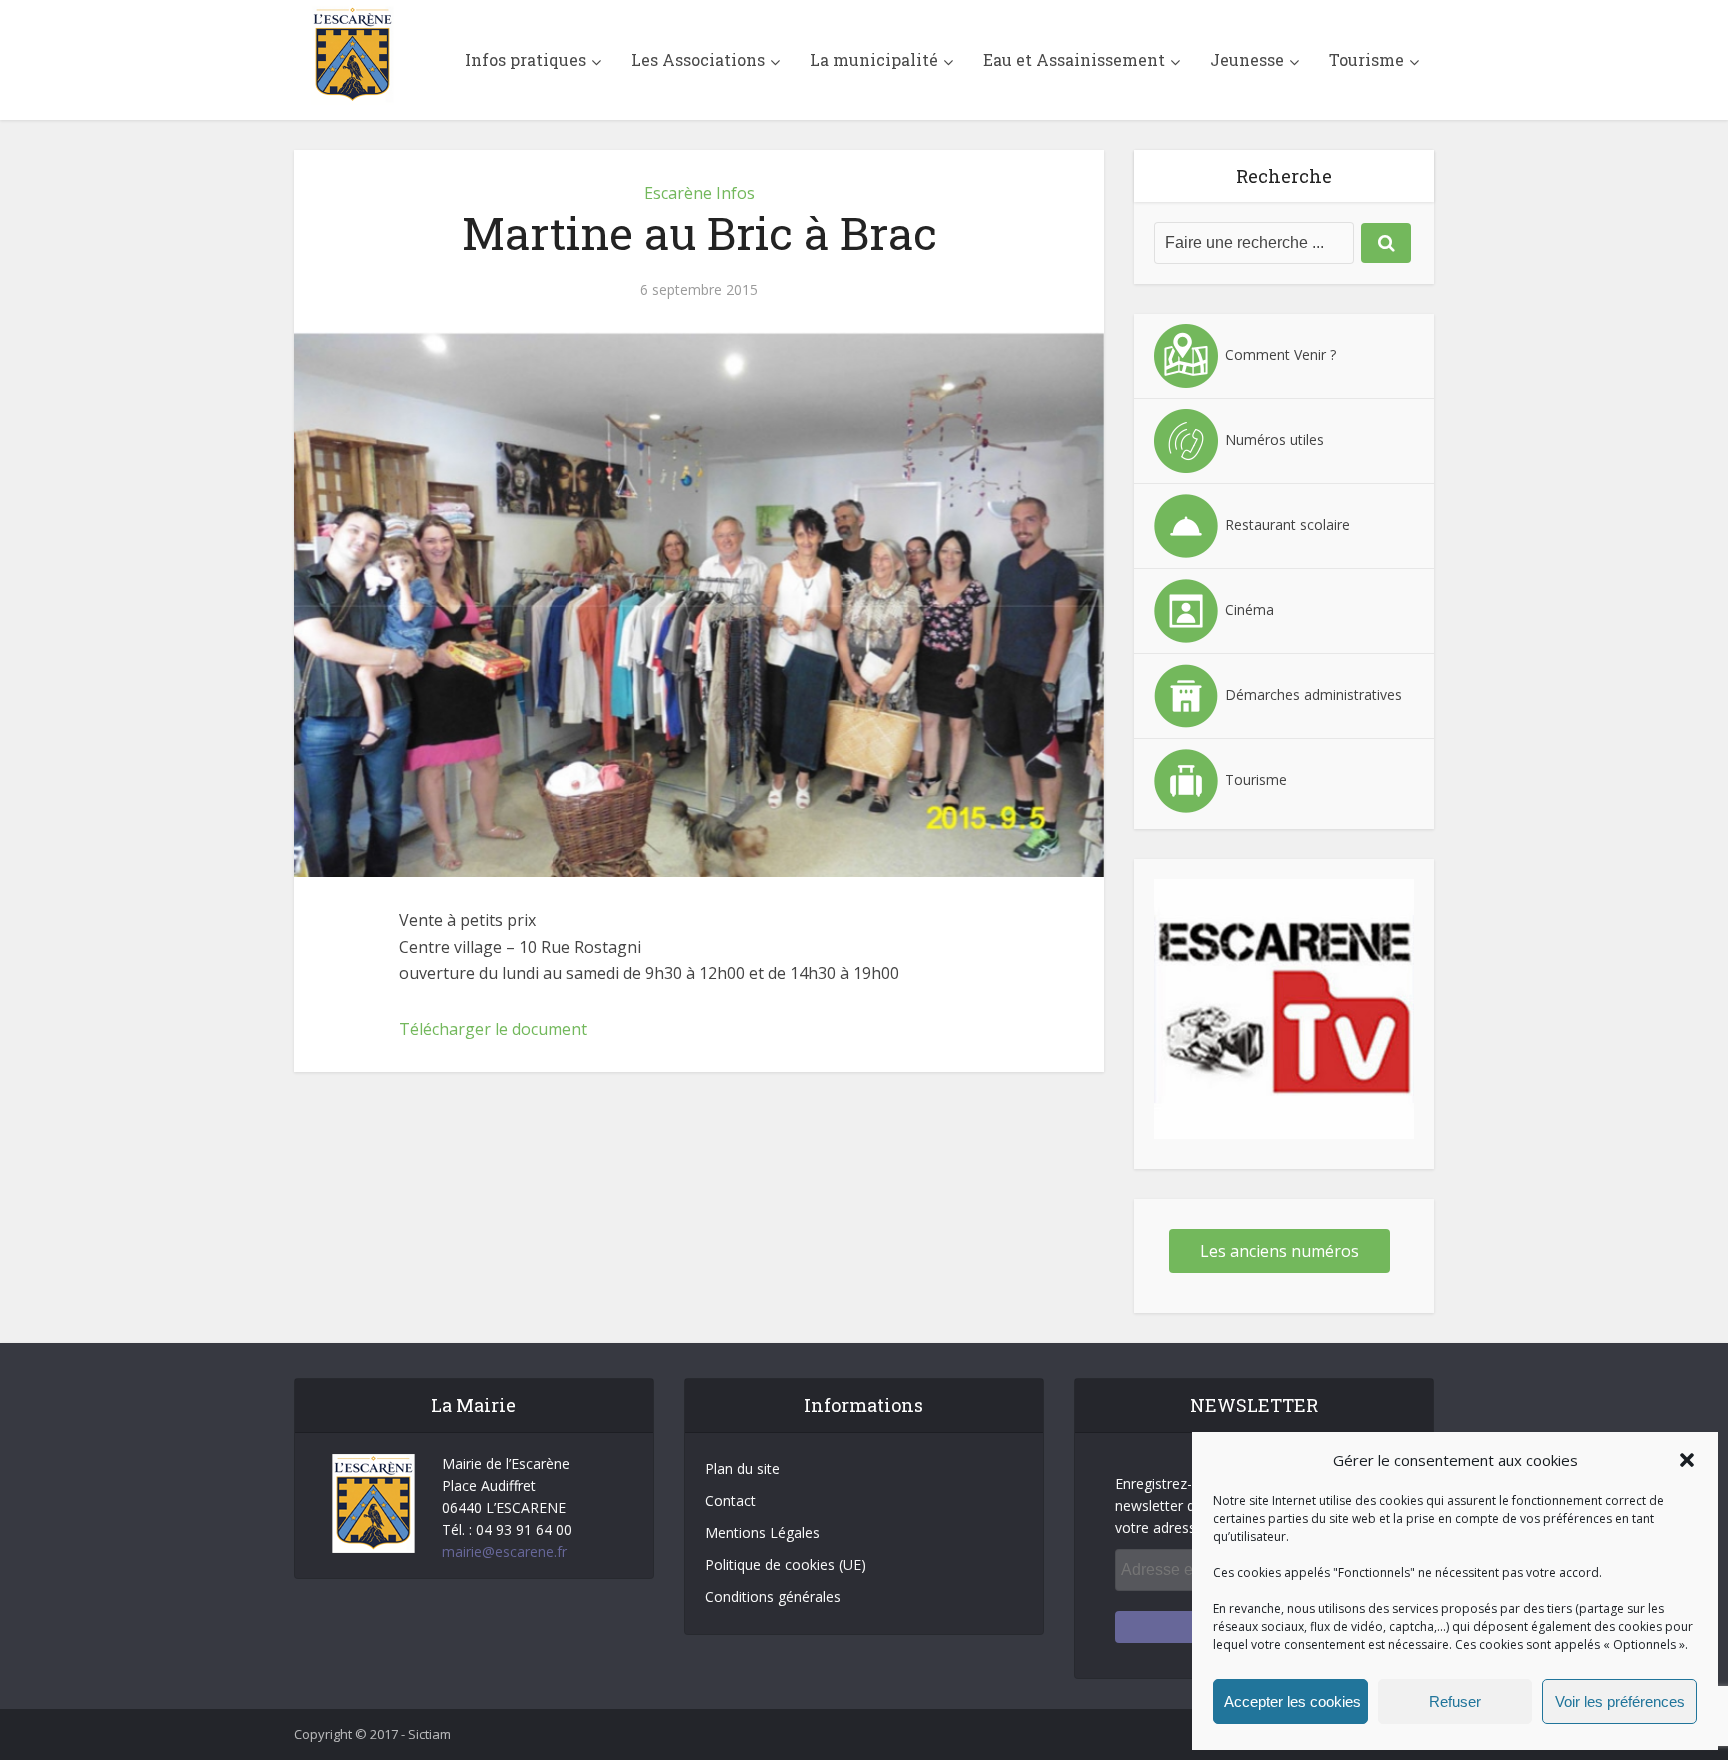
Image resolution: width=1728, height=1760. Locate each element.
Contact (730, 1500)
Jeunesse (1247, 59)
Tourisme (1366, 59)
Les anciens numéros (1279, 1251)
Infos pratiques (525, 59)
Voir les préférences (1620, 1701)
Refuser (1455, 1701)
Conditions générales (773, 1596)
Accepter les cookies (1292, 1701)
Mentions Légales (762, 1532)
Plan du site (742, 1468)
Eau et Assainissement (1074, 59)
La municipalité (874, 59)
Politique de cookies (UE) (785, 1564)
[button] (1687, 1460)
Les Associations (698, 59)
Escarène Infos (699, 193)
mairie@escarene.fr (504, 1551)
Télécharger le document (493, 1029)
